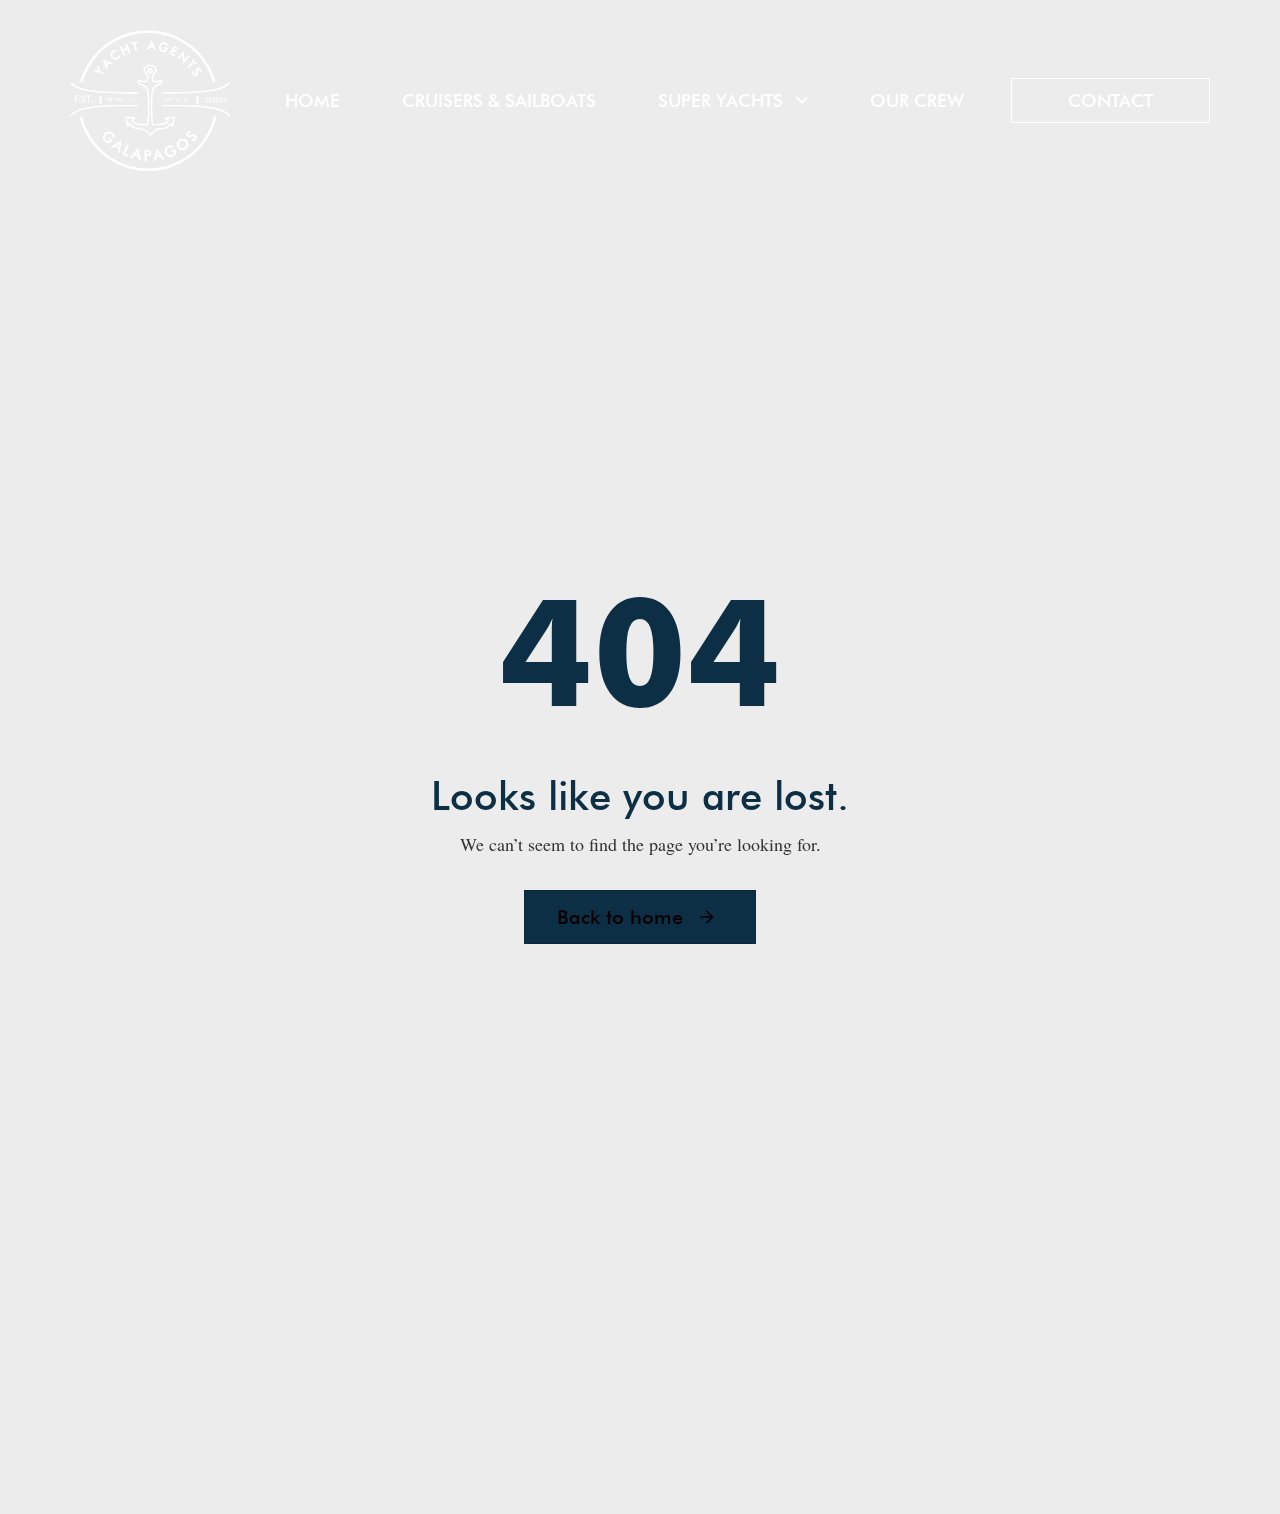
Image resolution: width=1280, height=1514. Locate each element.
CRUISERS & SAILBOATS (499, 100)
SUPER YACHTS (720, 100)
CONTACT (1110, 100)
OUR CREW (917, 100)
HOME (312, 100)
